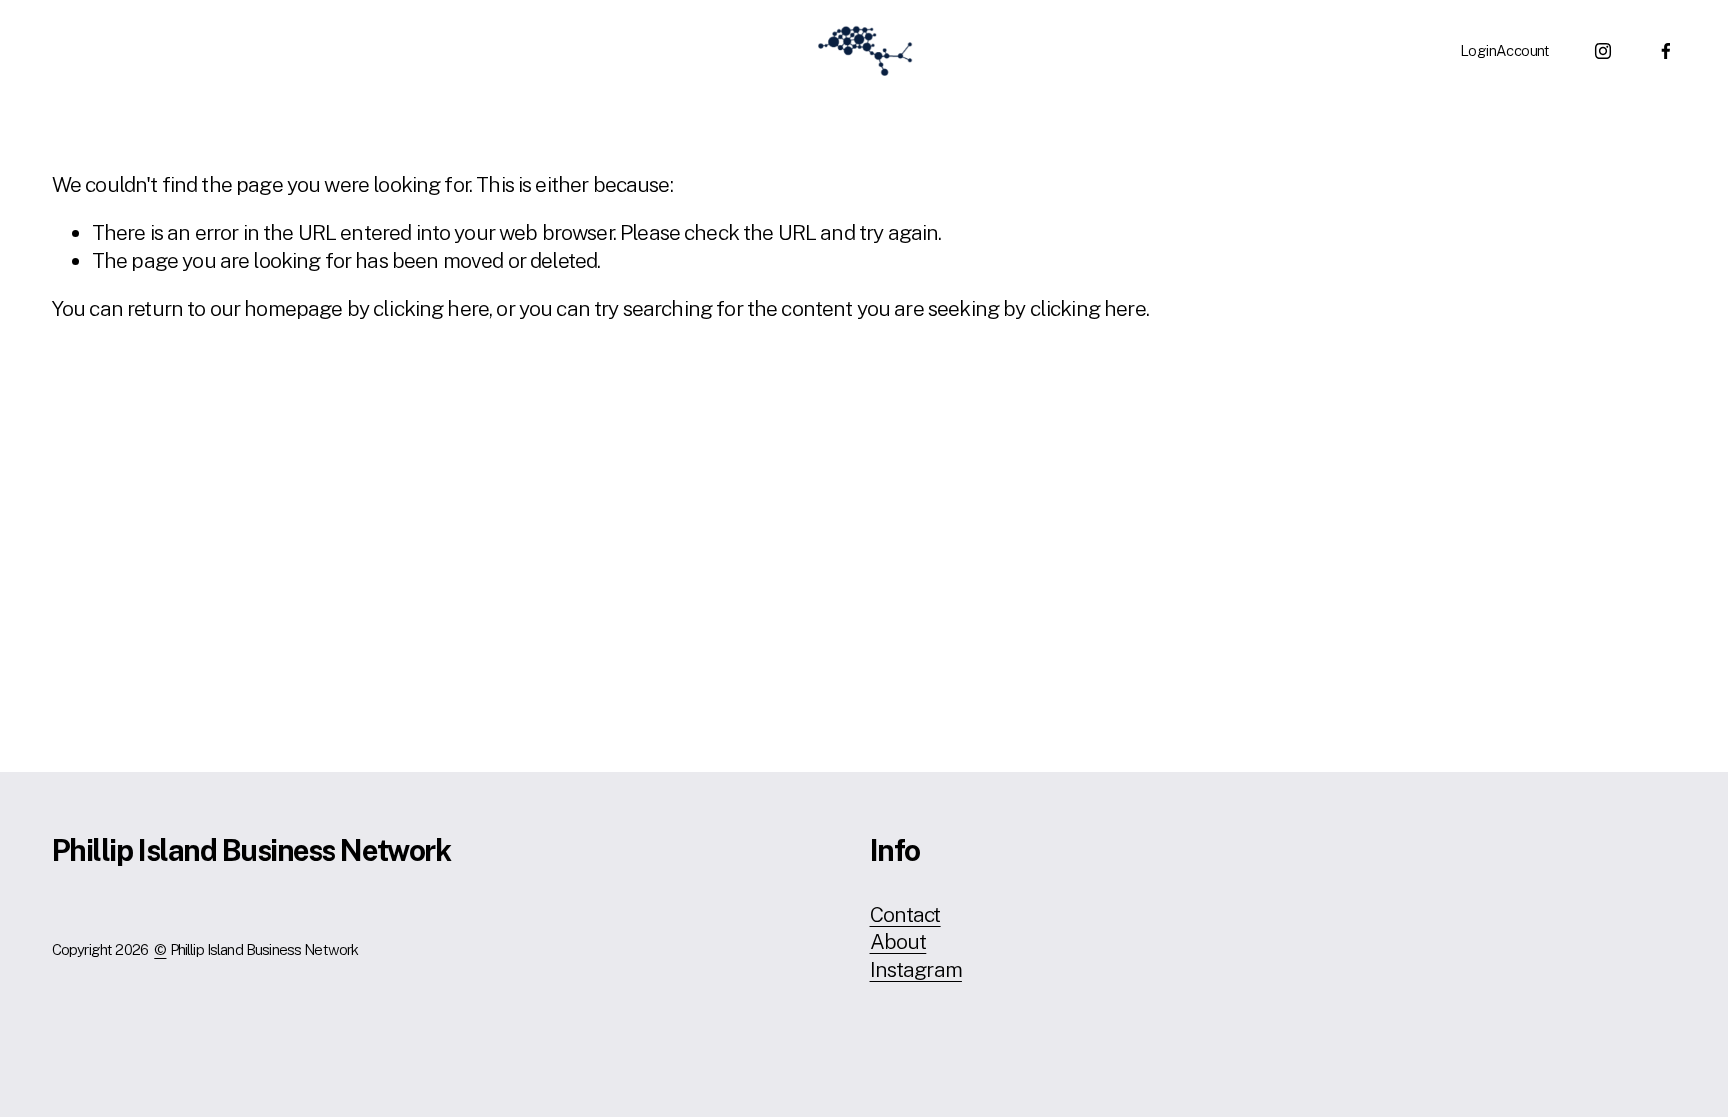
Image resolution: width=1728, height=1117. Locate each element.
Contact (905, 914)
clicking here (431, 308)
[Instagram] (1603, 51)
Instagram (916, 969)
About (898, 941)
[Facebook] (1666, 51)
